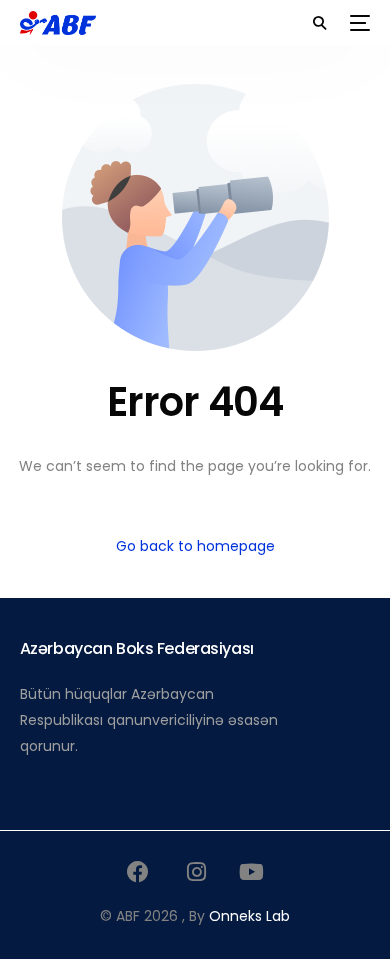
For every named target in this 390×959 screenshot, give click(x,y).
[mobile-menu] (358, 23)
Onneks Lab (249, 916)
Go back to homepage (195, 546)
